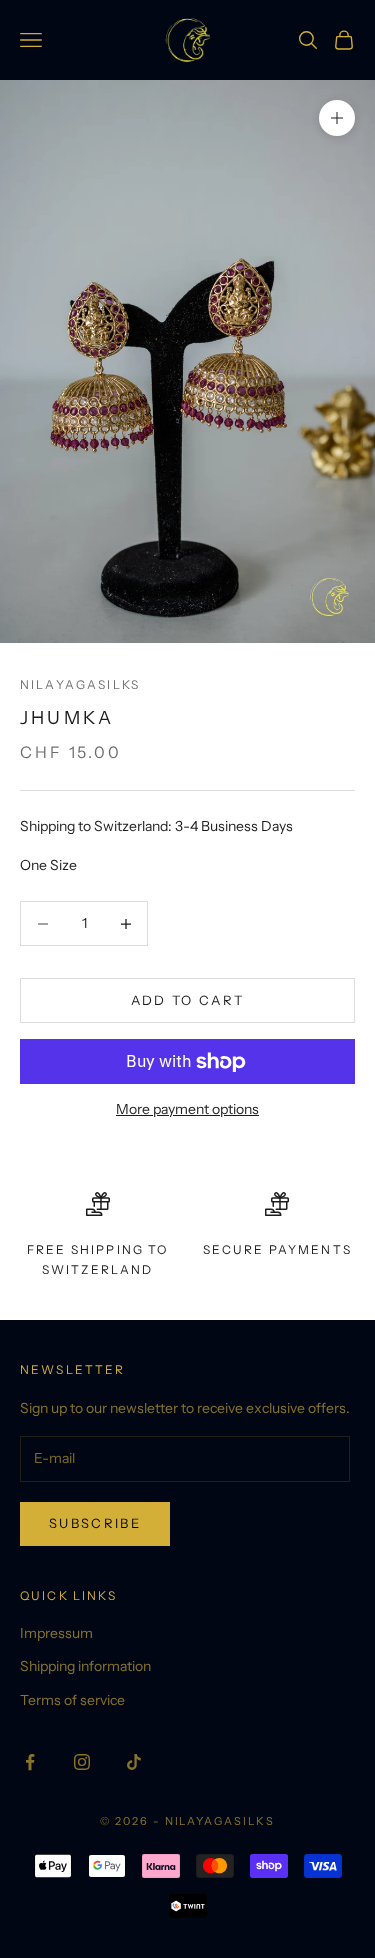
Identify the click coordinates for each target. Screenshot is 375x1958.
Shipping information (85, 1666)
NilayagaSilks (80, 684)
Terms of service (72, 1700)
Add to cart (188, 1000)
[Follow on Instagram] (82, 1762)
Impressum (56, 1633)
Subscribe (95, 1523)
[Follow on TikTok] (134, 1762)
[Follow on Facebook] (30, 1762)
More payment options (187, 1109)
